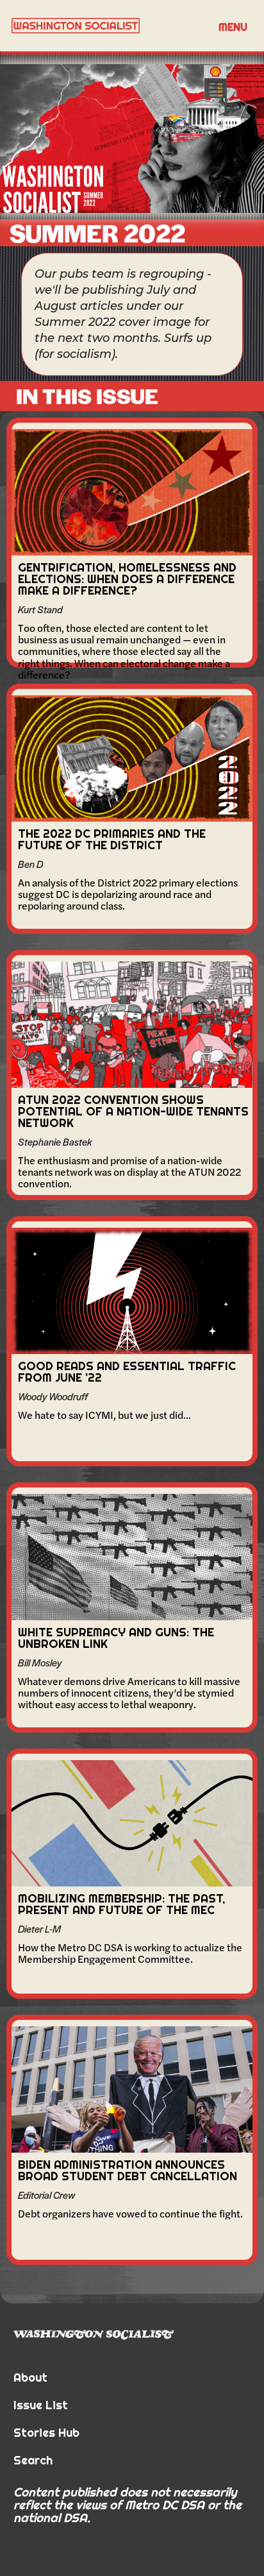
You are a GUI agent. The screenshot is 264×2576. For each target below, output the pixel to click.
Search (33, 2460)
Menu (233, 27)
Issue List (41, 2405)
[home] (106, 26)
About (30, 2377)
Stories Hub (46, 2433)
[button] (233, 26)
